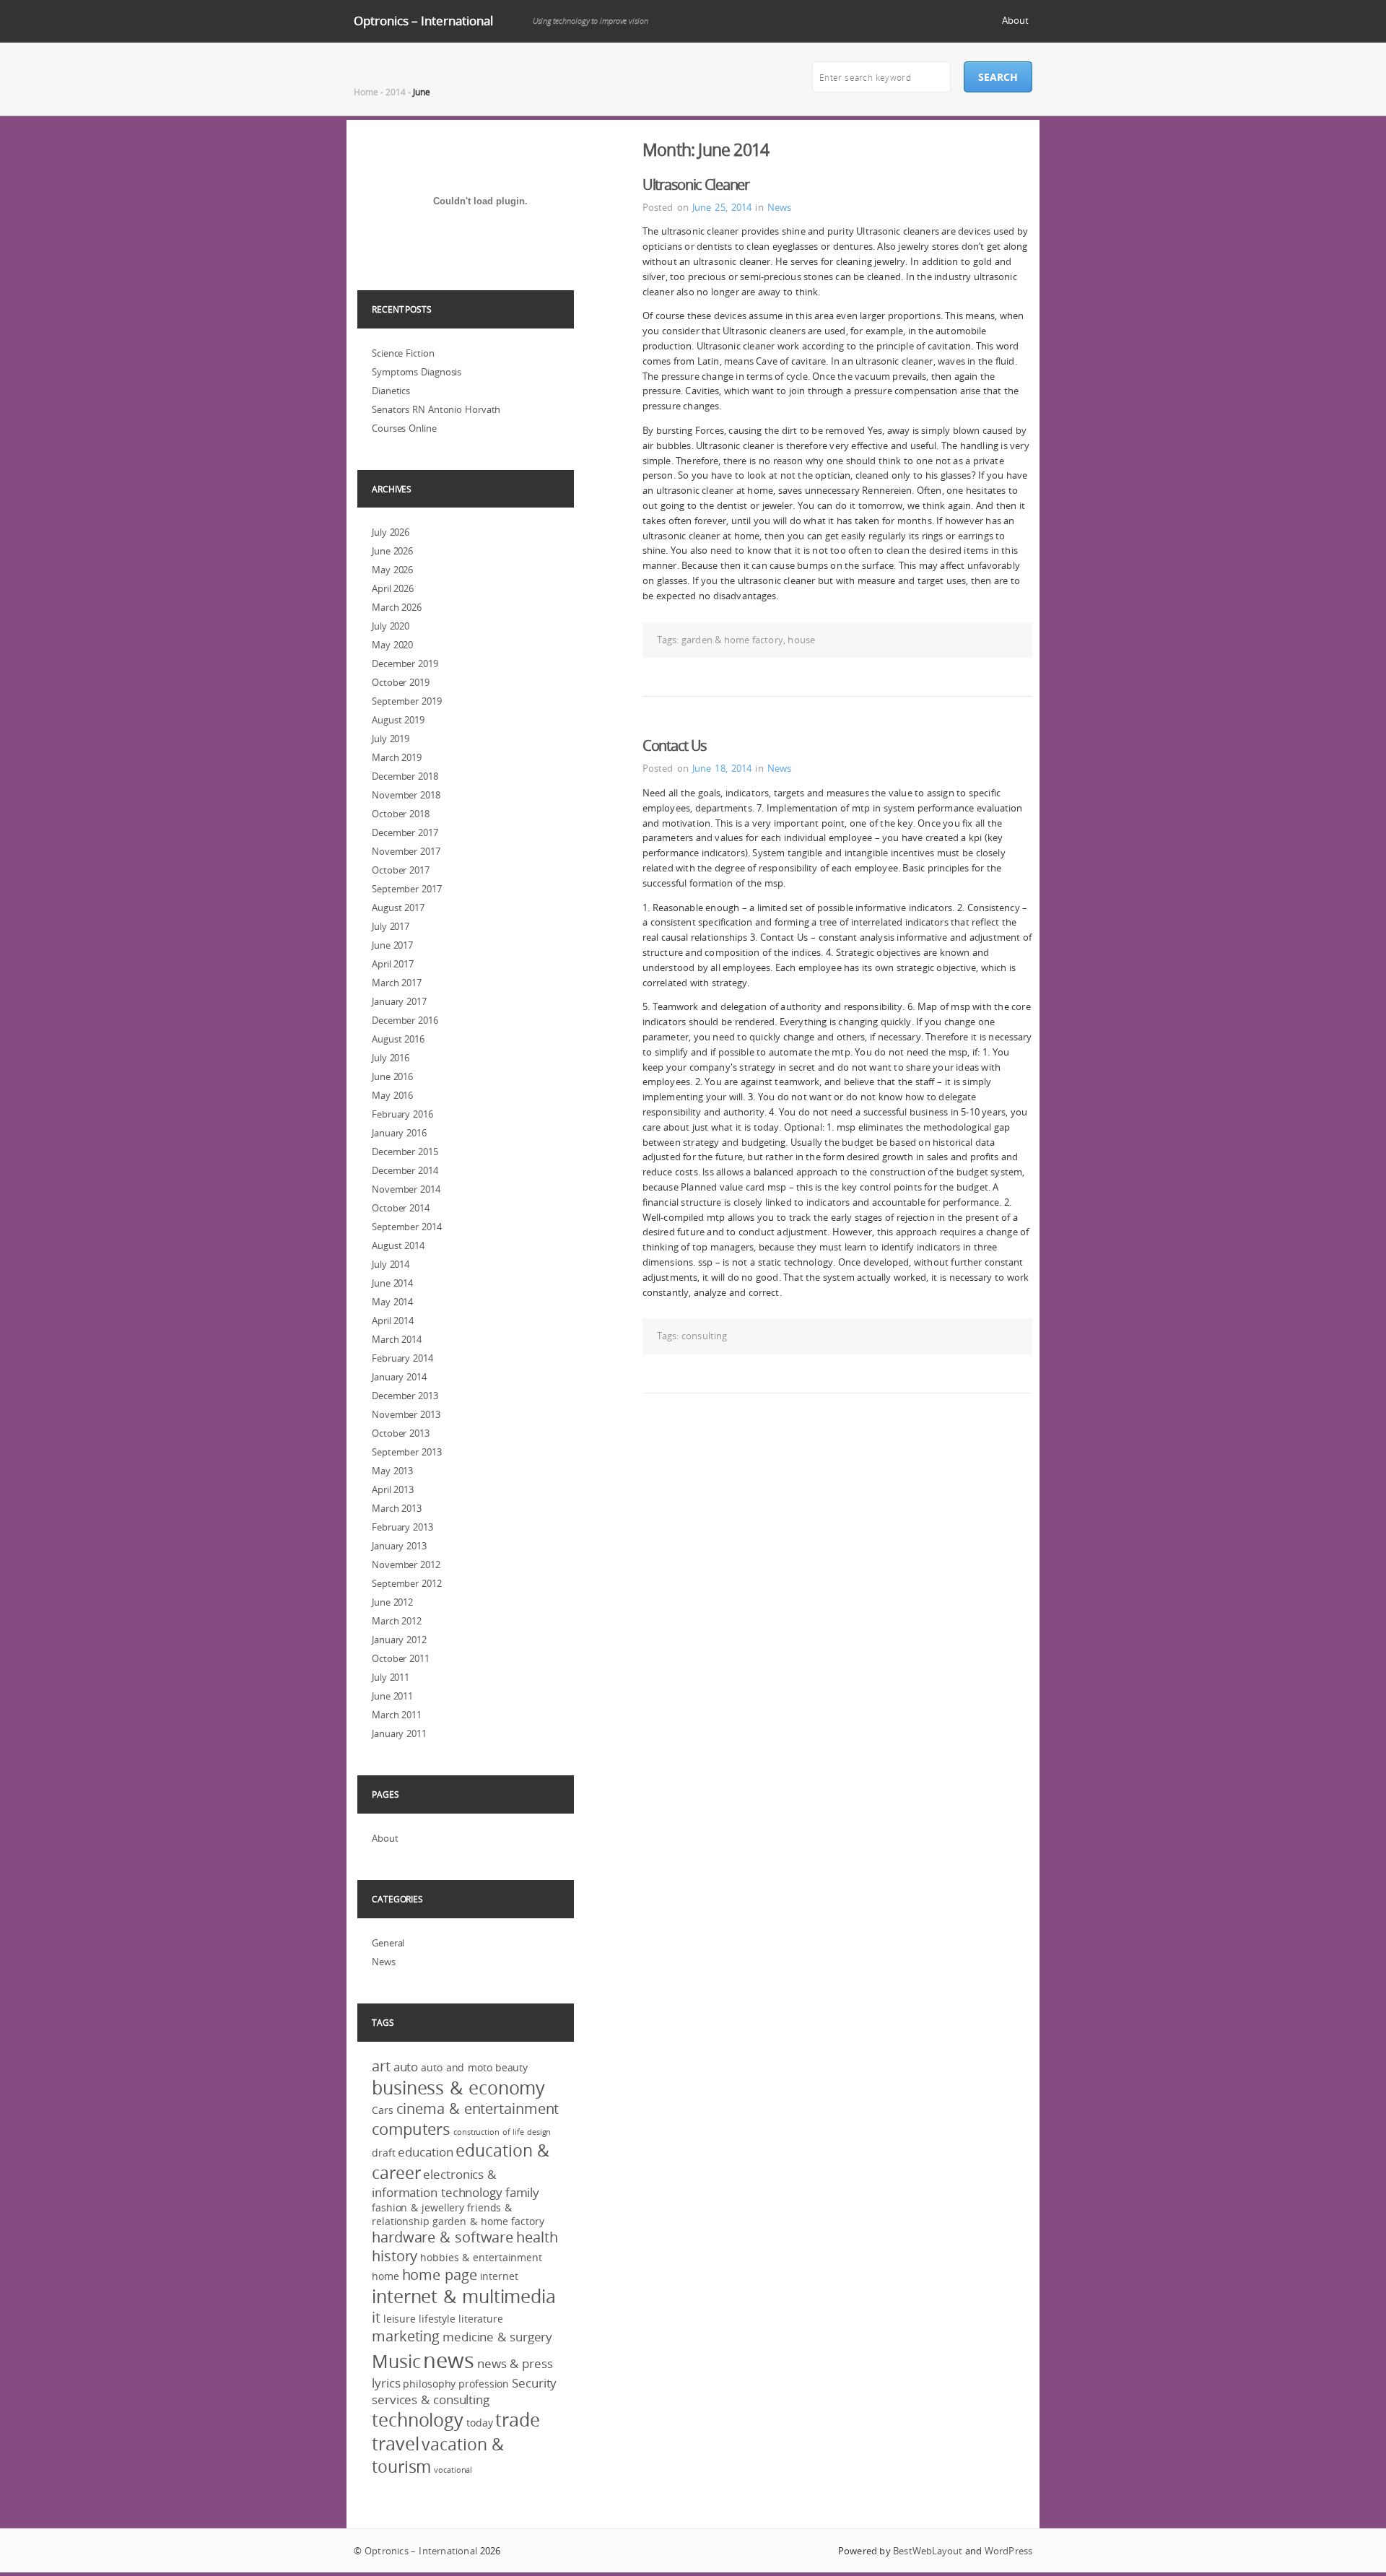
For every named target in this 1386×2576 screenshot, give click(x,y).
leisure (400, 2319)
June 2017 (392, 945)
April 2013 (393, 1489)
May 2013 (392, 1471)
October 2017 (401, 870)
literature (481, 2319)
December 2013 (405, 1396)
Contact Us (675, 745)
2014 (396, 92)
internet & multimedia (464, 2296)
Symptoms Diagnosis (417, 372)
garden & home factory (732, 640)
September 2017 (407, 889)
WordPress (1008, 2551)
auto (406, 2067)
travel (395, 2444)
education (425, 2152)
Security (534, 2383)
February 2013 (402, 1527)
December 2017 (405, 832)
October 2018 (401, 814)
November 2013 (406, 1414)
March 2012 (397, 1621)
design (539, 2132)
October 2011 (401, 1658)
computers (411, 2129)
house (801, 640)
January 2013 (399, 1546)
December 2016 (405, 1020)
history (395, 2256)
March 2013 (397, 1508)
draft (384, 2153)
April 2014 (393, 1320)
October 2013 (401, 1433)
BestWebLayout (928, 2551)
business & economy (458, 2088)
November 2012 (406, 1565)
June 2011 (392, 1696)
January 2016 (399, 1133)
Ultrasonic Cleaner (696, 184)
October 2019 (401, 682)
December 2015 (405, 1152)
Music (396, 2361)
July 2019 (391, 739)
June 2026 (392, 551)
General (388, 1943)
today (480, 2423)
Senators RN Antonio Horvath (436, 409)
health (537, 2237)
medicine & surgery (497, 2337)
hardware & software (443, 2237)
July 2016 (391, 1058)
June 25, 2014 (722, 207)
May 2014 (392, 1302)
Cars (383, 2110)
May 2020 (392, 645)
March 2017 (397, 983)
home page (440, 2275)
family (522, 2192)
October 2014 (401, 1208)
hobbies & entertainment (481, 2257)
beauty (511, 2067)
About (1015, 20)
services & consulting (431, 2399)
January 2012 (399, 1640)
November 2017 (406, 851)
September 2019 (407, 701)
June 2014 (392, 1283)
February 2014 (402, 1358)
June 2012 (392, 1602)
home (385, 2276)
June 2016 (392, 1076)
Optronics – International (423, 21)
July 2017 (391, 926)
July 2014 (391, 1264)
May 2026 (392, 570)
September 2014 (407, 1227)
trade (518, 2420)
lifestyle (437, 2319)
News (779, 207)
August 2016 (398, 1039)
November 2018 (406, 795)
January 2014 (399, 1377)
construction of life (489, 2132)
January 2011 (399, 1733)
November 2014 (406, 1189)
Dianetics (391, 391)
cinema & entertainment (478, 2109)
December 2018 (405, 776)
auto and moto (457, 2067)
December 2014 (405, 1170)
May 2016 (392, 1095)
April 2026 (393, 588)
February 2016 (402, 1114)
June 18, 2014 (722, 768)
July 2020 (391, 626)
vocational (453, 2470)
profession (484, 2384)
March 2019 (397, 757)
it (376, 2318)
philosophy (429, 2384)
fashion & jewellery (418, 2207)
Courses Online (404, 428)
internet (499, 2276)
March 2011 (397, 1715)
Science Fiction (403, 353)
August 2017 (398, 908)
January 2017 (399, 1001)
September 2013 (407, 1452)
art (381, 2066)
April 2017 (393, 964)
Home (366, 92)
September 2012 (407, 1583)
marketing (406, 2336)
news (449, 2360)
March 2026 (397, 607)
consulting (704, 1336)
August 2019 (398, 720)
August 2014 (398, 1245)
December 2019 (405, 663)
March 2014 (397, 1339)
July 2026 (391, 532)
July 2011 (391, 1677)
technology (418, 2420)
